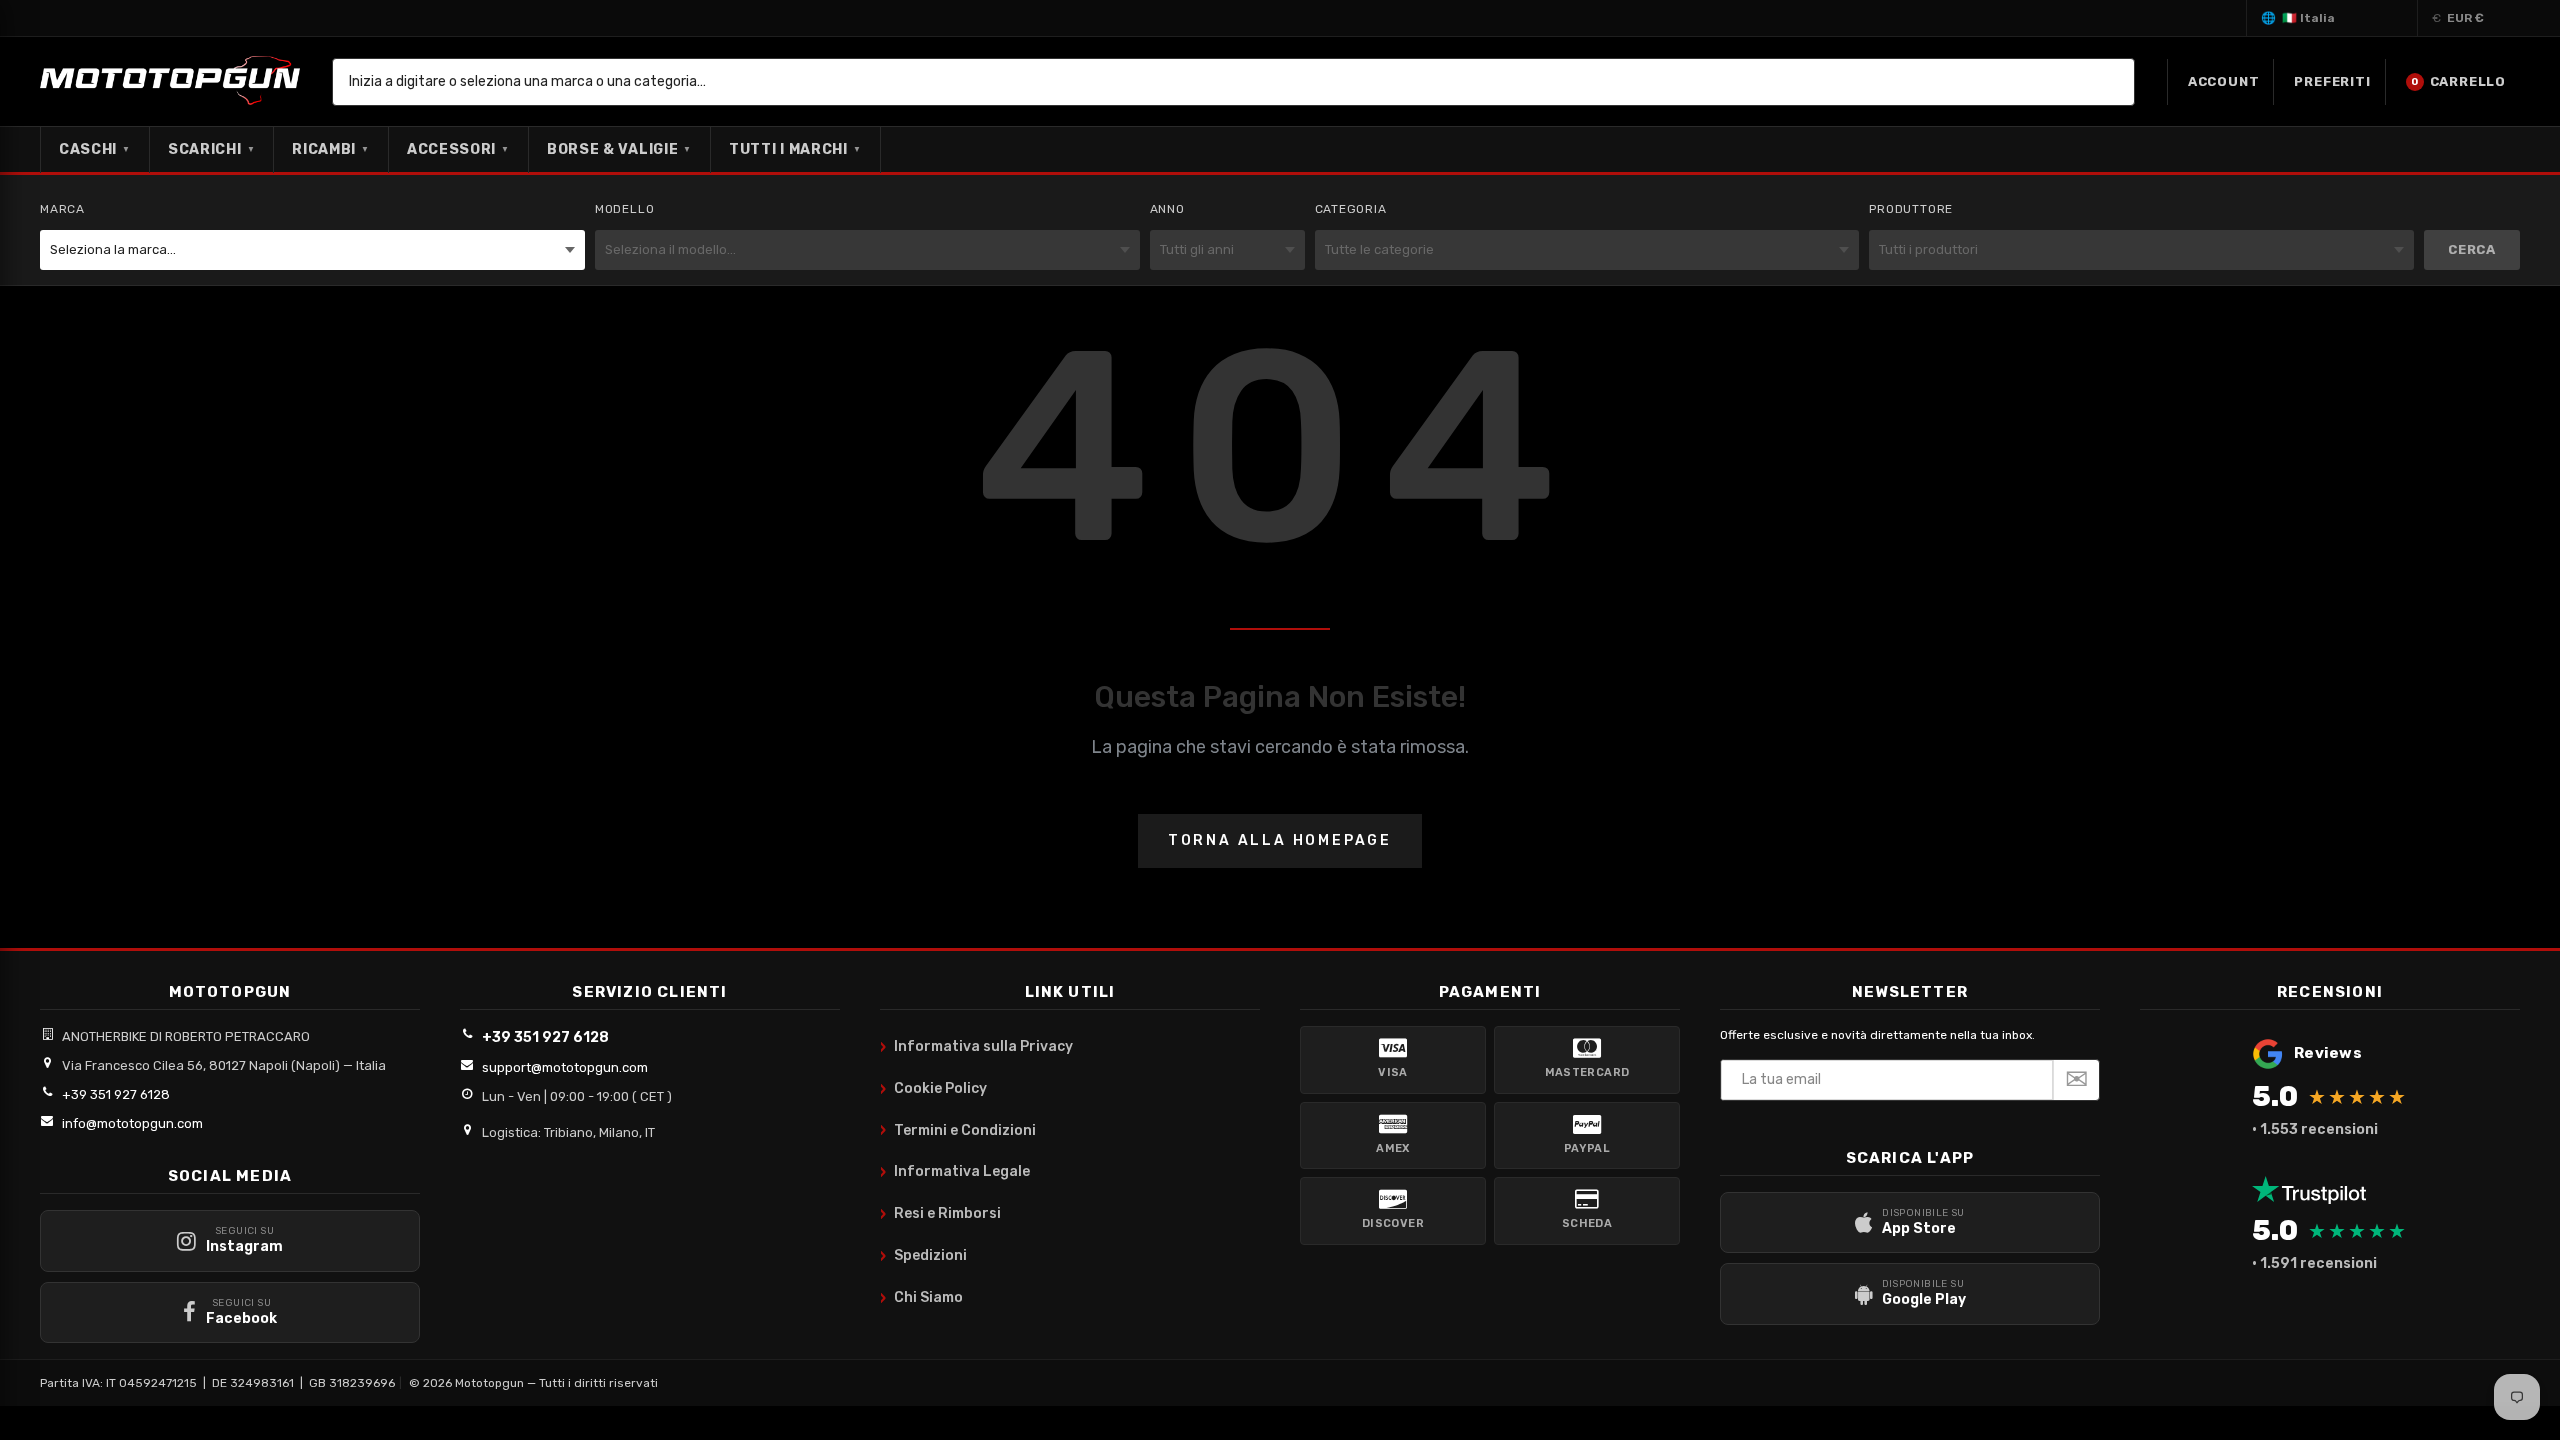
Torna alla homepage (1280, 840)
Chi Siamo (921, 1298)
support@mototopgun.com (565, 1067)
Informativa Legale (955, 1172)
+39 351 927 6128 (116, 1094)
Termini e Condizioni (958, 1130)
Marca (62, 209)
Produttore (1911, 209)
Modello (625, 209)
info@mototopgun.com (132, 1123)
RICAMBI (331, 149)
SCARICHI (211, 149)
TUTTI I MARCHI (795, 149)
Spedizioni (923, 1256)
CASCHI (95, 149)
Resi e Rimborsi (940, 1214)
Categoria (1351, 209)
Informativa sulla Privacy (976, 1047)
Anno (1167, 209)
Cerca (2472, 249)
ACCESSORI (458, 149)
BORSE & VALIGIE (619, 149)
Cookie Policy (933, 1089)
